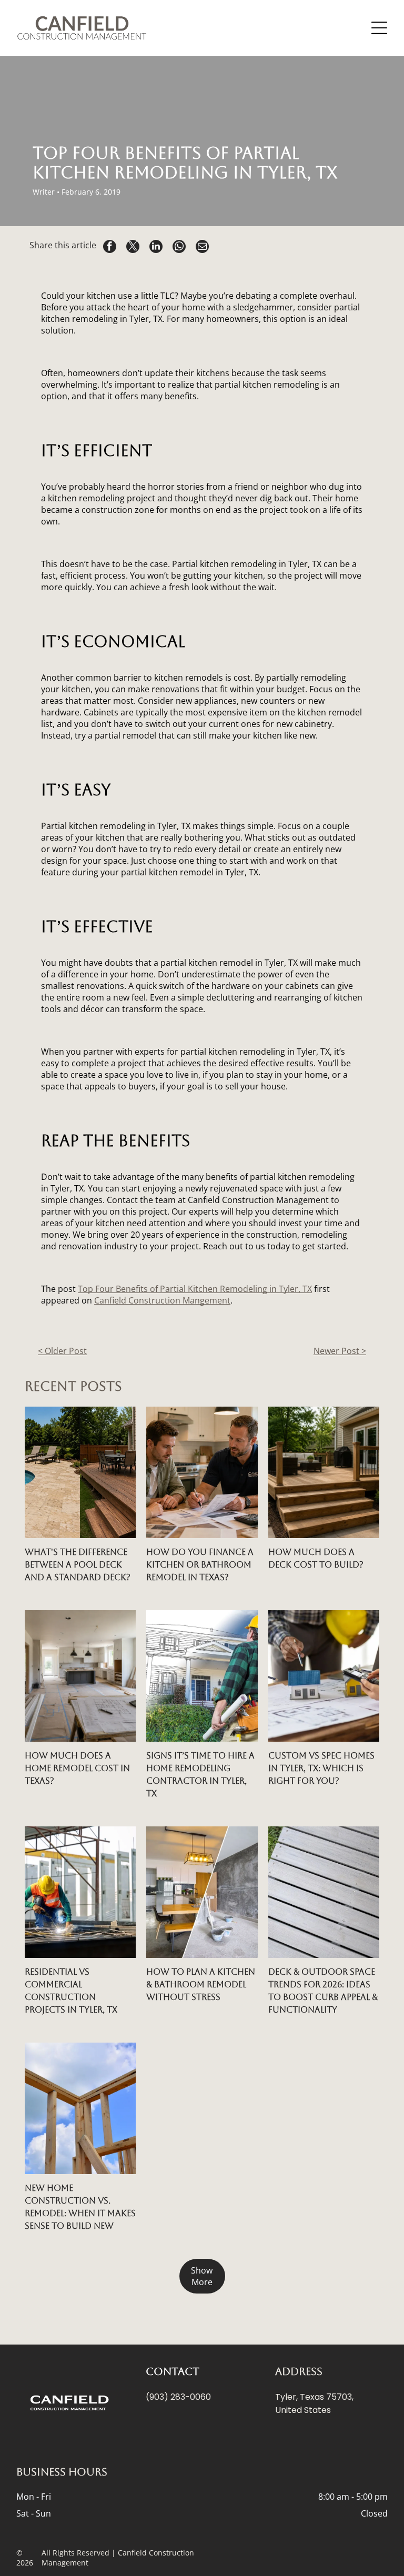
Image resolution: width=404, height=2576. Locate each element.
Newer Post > (340, 1351)
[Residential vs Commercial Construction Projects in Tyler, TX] (80, 1892)
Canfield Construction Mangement (162, 1300)
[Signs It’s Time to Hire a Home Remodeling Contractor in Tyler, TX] (202, 1676)
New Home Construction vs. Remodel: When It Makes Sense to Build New (80, 2207)
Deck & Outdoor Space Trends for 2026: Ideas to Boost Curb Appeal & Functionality (323, 1991)
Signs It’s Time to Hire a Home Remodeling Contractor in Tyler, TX (200, 1775)
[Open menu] (379, 28)
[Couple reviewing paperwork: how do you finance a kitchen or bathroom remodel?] (202, 1472)
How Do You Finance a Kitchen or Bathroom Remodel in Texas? (200, 1565)
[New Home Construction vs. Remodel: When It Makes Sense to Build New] (80, 2108)
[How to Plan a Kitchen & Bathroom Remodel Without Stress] (202, 1892)
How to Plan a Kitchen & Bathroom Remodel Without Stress (201, 1984)
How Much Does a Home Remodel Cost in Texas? (77, 1768)
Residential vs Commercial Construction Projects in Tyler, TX (71, 1991)
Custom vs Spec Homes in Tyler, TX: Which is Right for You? (321, 1768)
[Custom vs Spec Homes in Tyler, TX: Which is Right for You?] (324, 1676)
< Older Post (62, 1351)
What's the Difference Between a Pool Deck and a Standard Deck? (78, 1565)
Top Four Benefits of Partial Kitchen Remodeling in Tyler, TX (195, 1289)
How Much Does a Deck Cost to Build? (316, 1558)
